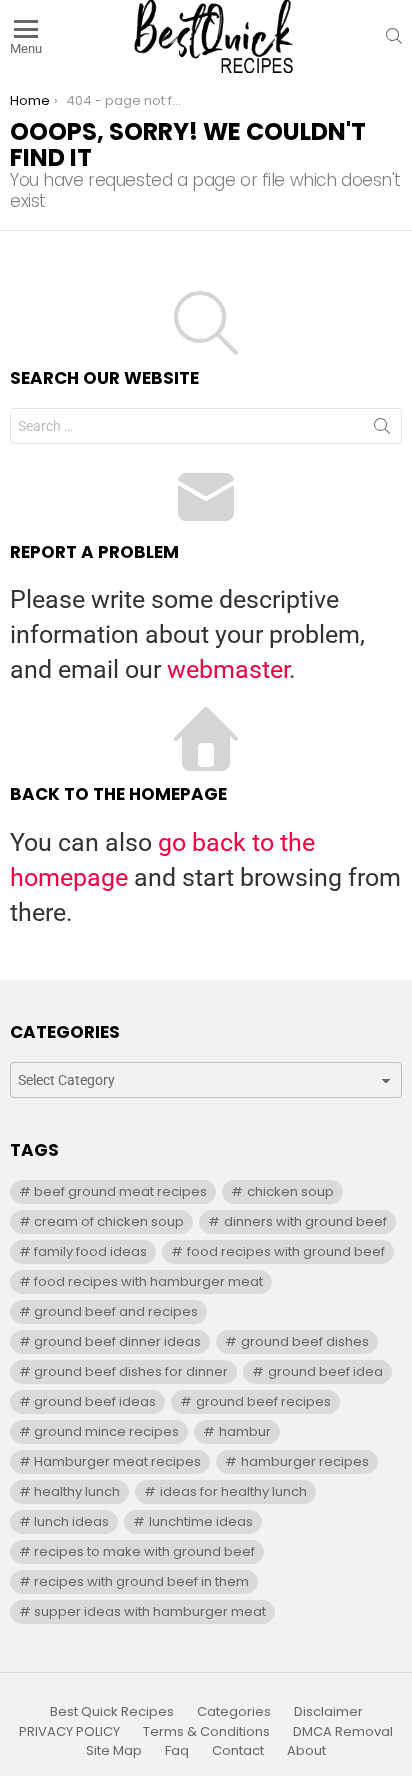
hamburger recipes (305, 1461)
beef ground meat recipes (120, 1191)
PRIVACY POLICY (69, 1732)
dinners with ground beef (305, 1221)
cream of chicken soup (109, 1221)
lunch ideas (71, 1521)
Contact (238, 1751)
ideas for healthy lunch (233, 1491)
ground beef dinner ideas (117, 1341)
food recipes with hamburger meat (148, 1281)
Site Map (114, 1751)
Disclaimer (328, 1712)
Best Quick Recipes (112, 1712)
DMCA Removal (343, 1732)
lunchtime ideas (201, 1521)
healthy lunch (77, 1491)
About (306, 1751)
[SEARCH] (394, 36)
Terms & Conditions (206, 1732)
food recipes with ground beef (286, 1251)
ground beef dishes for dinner (131, 1371)
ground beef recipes (263, 1401)
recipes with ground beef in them (141, 1581)
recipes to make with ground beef (144, 1551)
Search (382, 430)
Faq (177, 1751)
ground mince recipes (106, 1431)
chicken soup (290, 1191)
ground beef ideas (95, 1401)
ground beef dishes (305, 1341)
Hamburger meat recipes (117, 1461)
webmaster (228, 669)
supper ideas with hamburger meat (150, 1611)
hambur (245, 1431)
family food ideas (90, 1251)
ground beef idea (325, 1371)
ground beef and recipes (116, 1311)
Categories (234, 1712)
